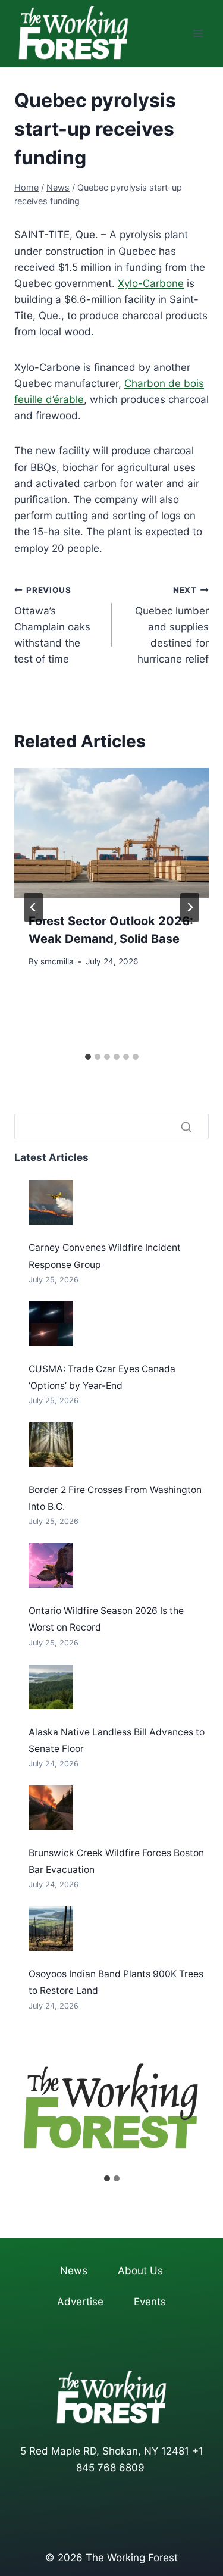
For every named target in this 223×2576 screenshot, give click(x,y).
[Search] (186, 1127)
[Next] (190, 907)
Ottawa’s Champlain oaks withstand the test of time (52, 625)
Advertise (80, 2302)
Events (150, 2302)
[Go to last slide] (33, 907)
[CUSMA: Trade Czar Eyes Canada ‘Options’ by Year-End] (51, 1324)
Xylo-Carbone (151, 283)
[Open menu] (198, 34)
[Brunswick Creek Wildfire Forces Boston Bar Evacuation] (51, 1808)
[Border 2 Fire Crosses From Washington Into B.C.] (51, 1445)
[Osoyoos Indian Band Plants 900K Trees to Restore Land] (51, 1929)
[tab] (88, 1057)
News (74, 2271)
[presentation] (111, 833)
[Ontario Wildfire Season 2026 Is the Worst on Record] (51, 1565)
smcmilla (57, 961)
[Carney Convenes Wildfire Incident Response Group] (51, 1202)
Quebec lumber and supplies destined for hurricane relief (172, 625)
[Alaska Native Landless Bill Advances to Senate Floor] (51, 1687)
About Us (140, 2271)
